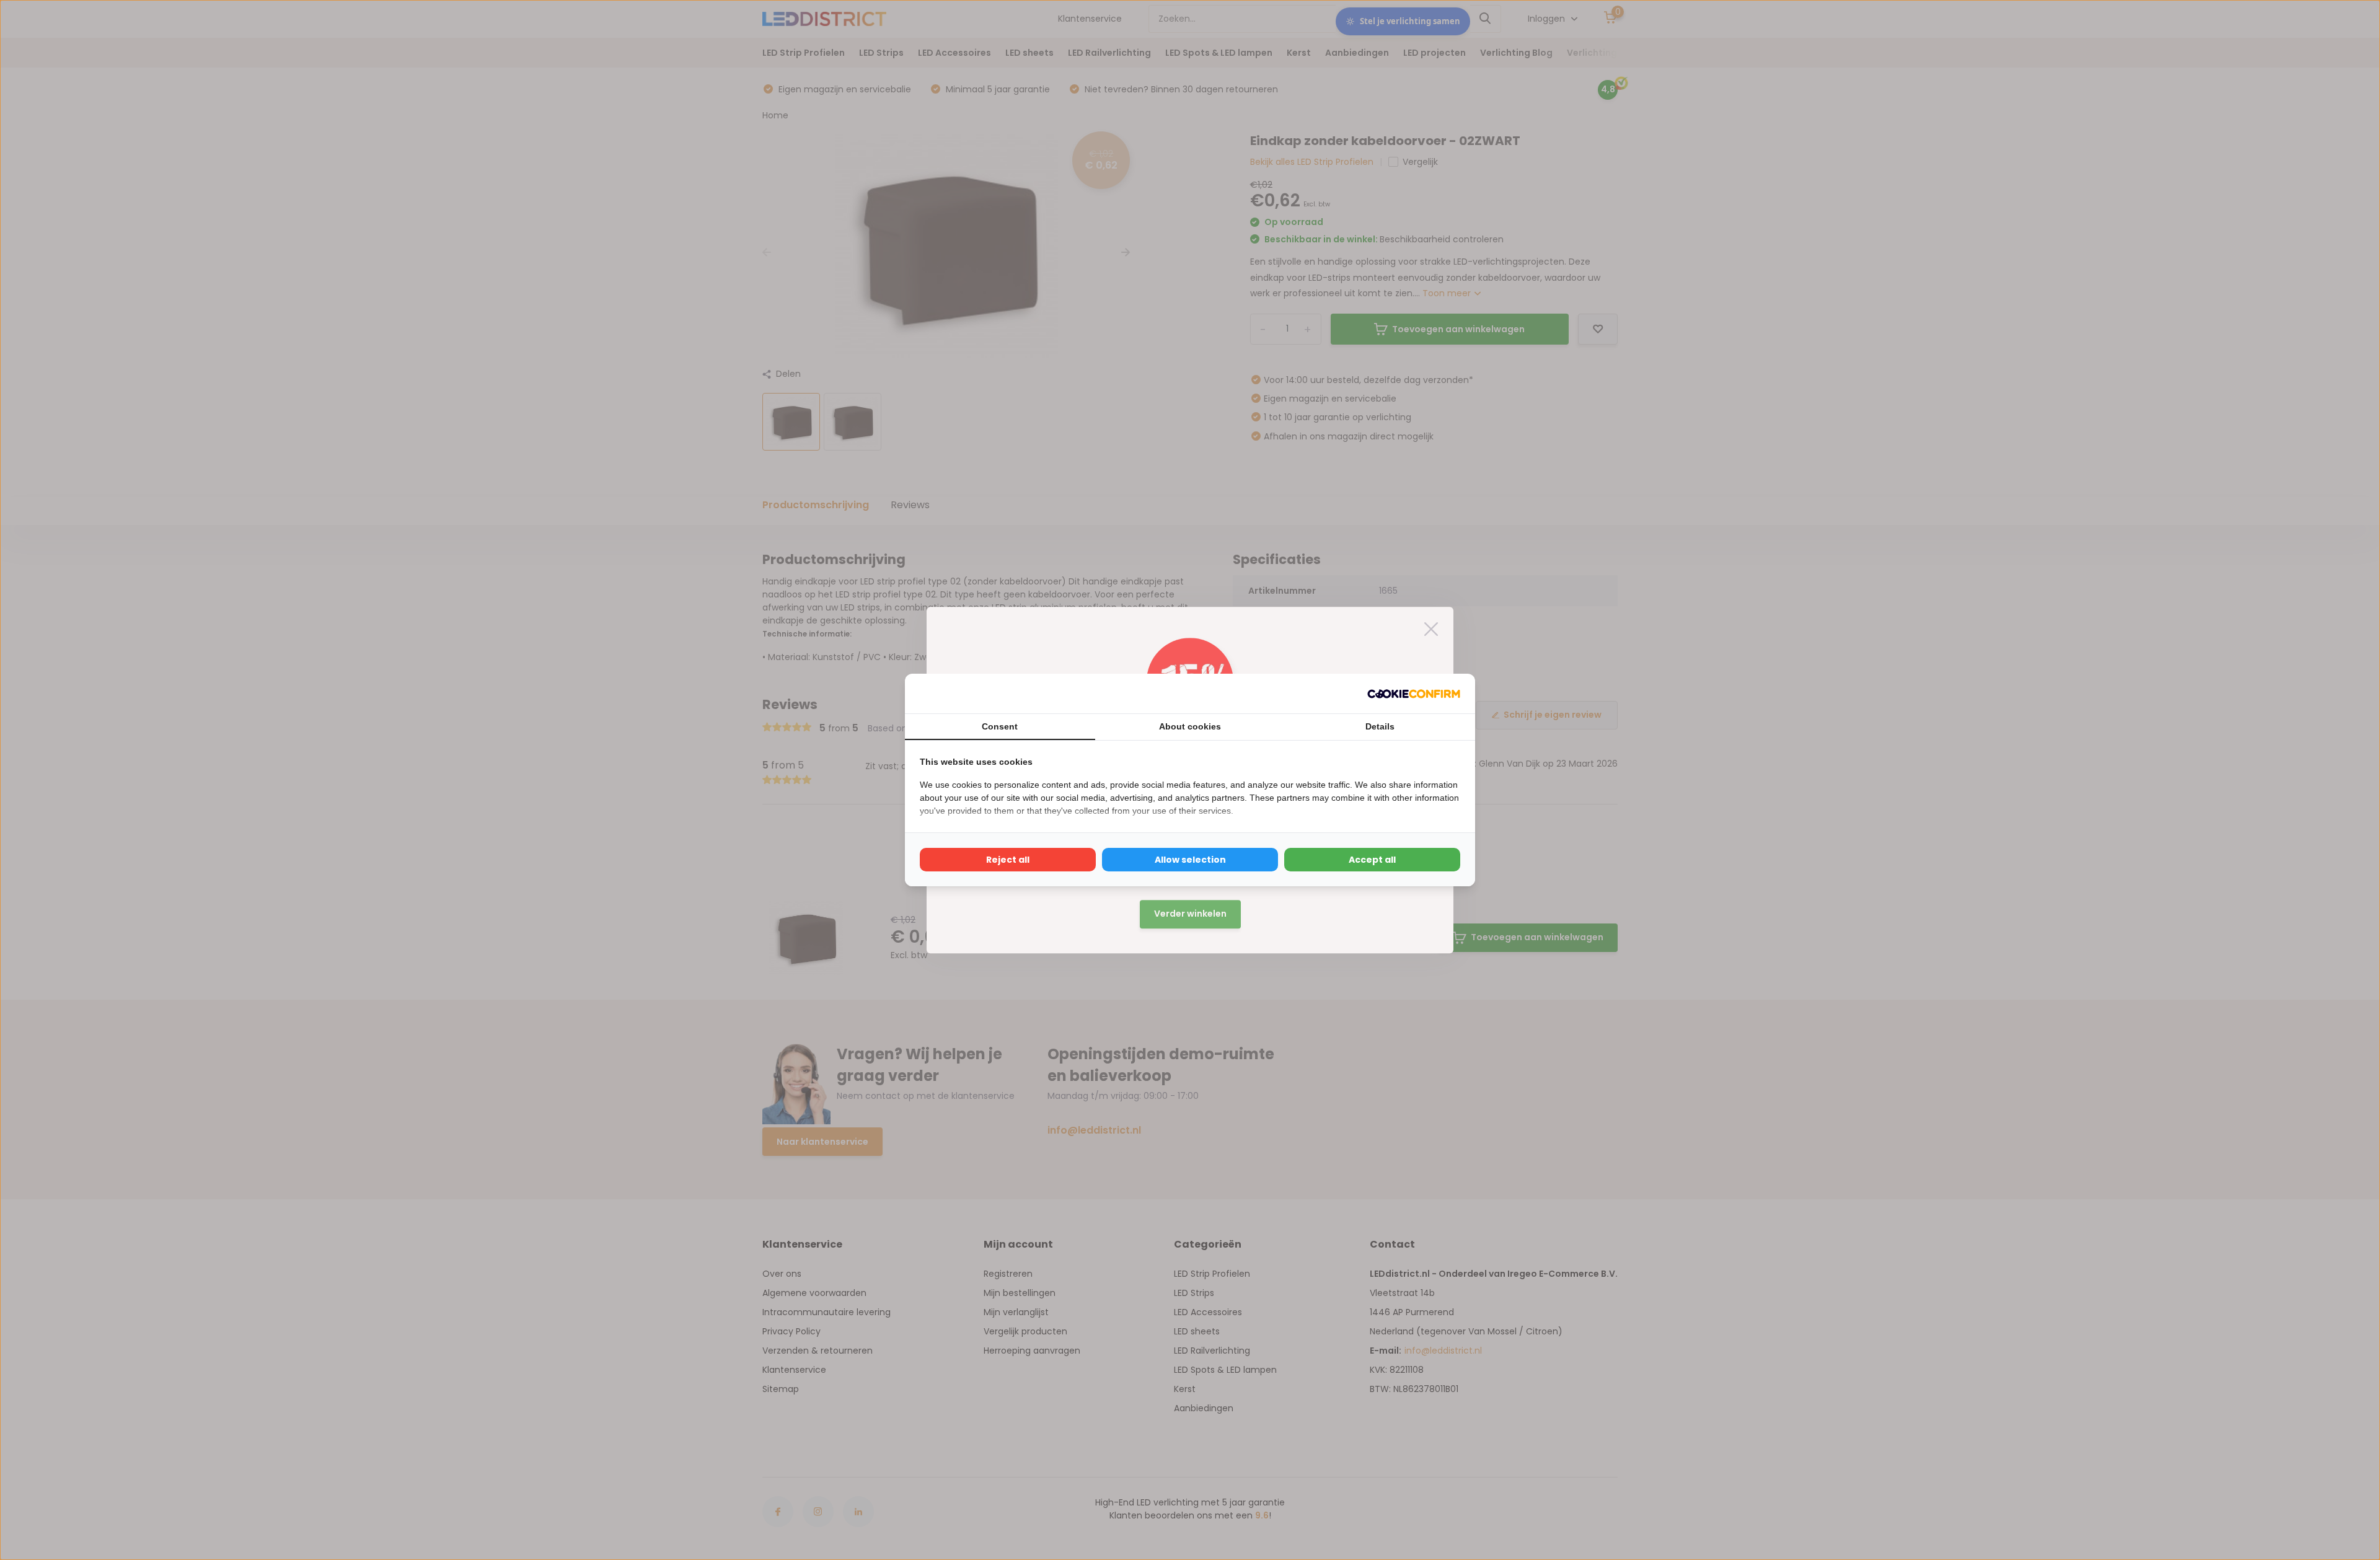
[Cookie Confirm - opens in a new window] (1414, 694)
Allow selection (1190, 860)
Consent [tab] (1000, 726)
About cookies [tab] (1190, 726)
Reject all (1008, 860)
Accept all (1372, 860)
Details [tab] (1380, 726)
